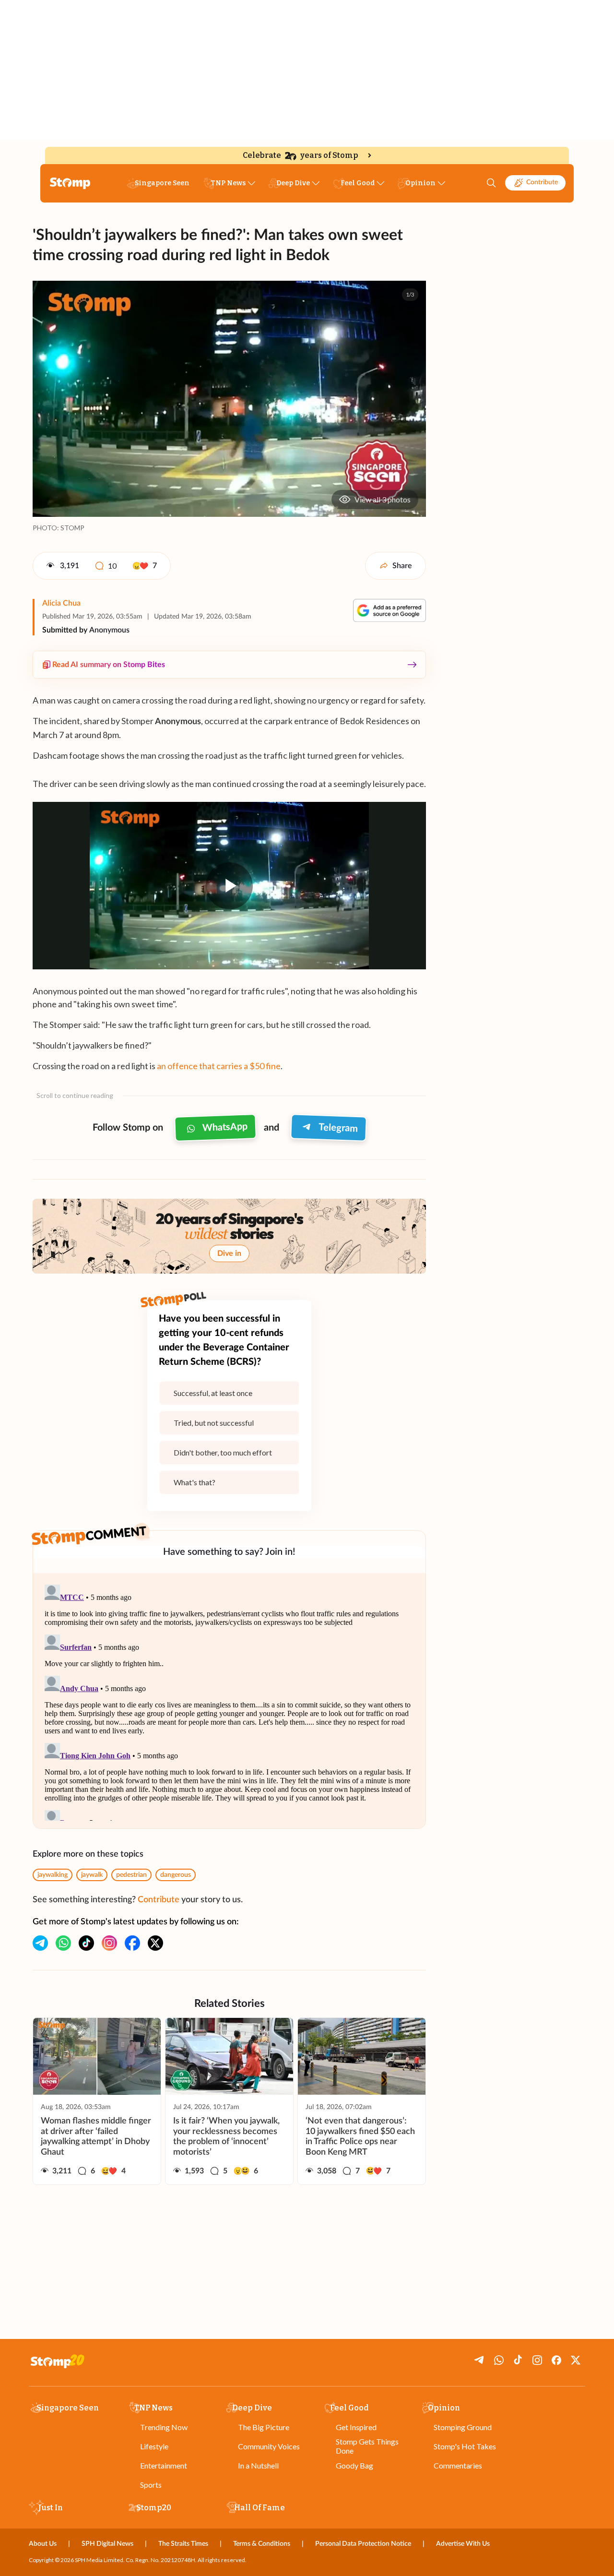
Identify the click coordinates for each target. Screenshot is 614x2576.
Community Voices (269, 2446)
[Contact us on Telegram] (40, 1943)
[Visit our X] (155, 1943)
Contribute (542, 182)
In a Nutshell (258, 2465)
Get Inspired (356, 2427)
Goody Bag (354, 2465)
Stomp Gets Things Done (367, 2446)
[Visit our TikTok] (86, 1943)
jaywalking (53, 1875)
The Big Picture (264, 2427)
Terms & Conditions (262, 2544)
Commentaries (458, 2465)
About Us (43, 2544)
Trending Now (164, 2427)
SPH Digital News (107, 2544)
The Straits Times (183, 2544)
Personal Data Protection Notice (363, 2544)
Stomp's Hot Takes (465, 2446)
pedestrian (131, 1875)
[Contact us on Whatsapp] (63, 1943)
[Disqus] (229, 1701)
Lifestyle (154, 2446)
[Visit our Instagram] (109, 1943)
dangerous (176, 1875)
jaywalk (92, 1875)
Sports (151, 2485)
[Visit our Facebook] (132, 1943)
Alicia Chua (61, 603)
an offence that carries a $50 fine (219, 1066)
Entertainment (164, 2465)
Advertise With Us (463, 2544)
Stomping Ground (463, 2427)
